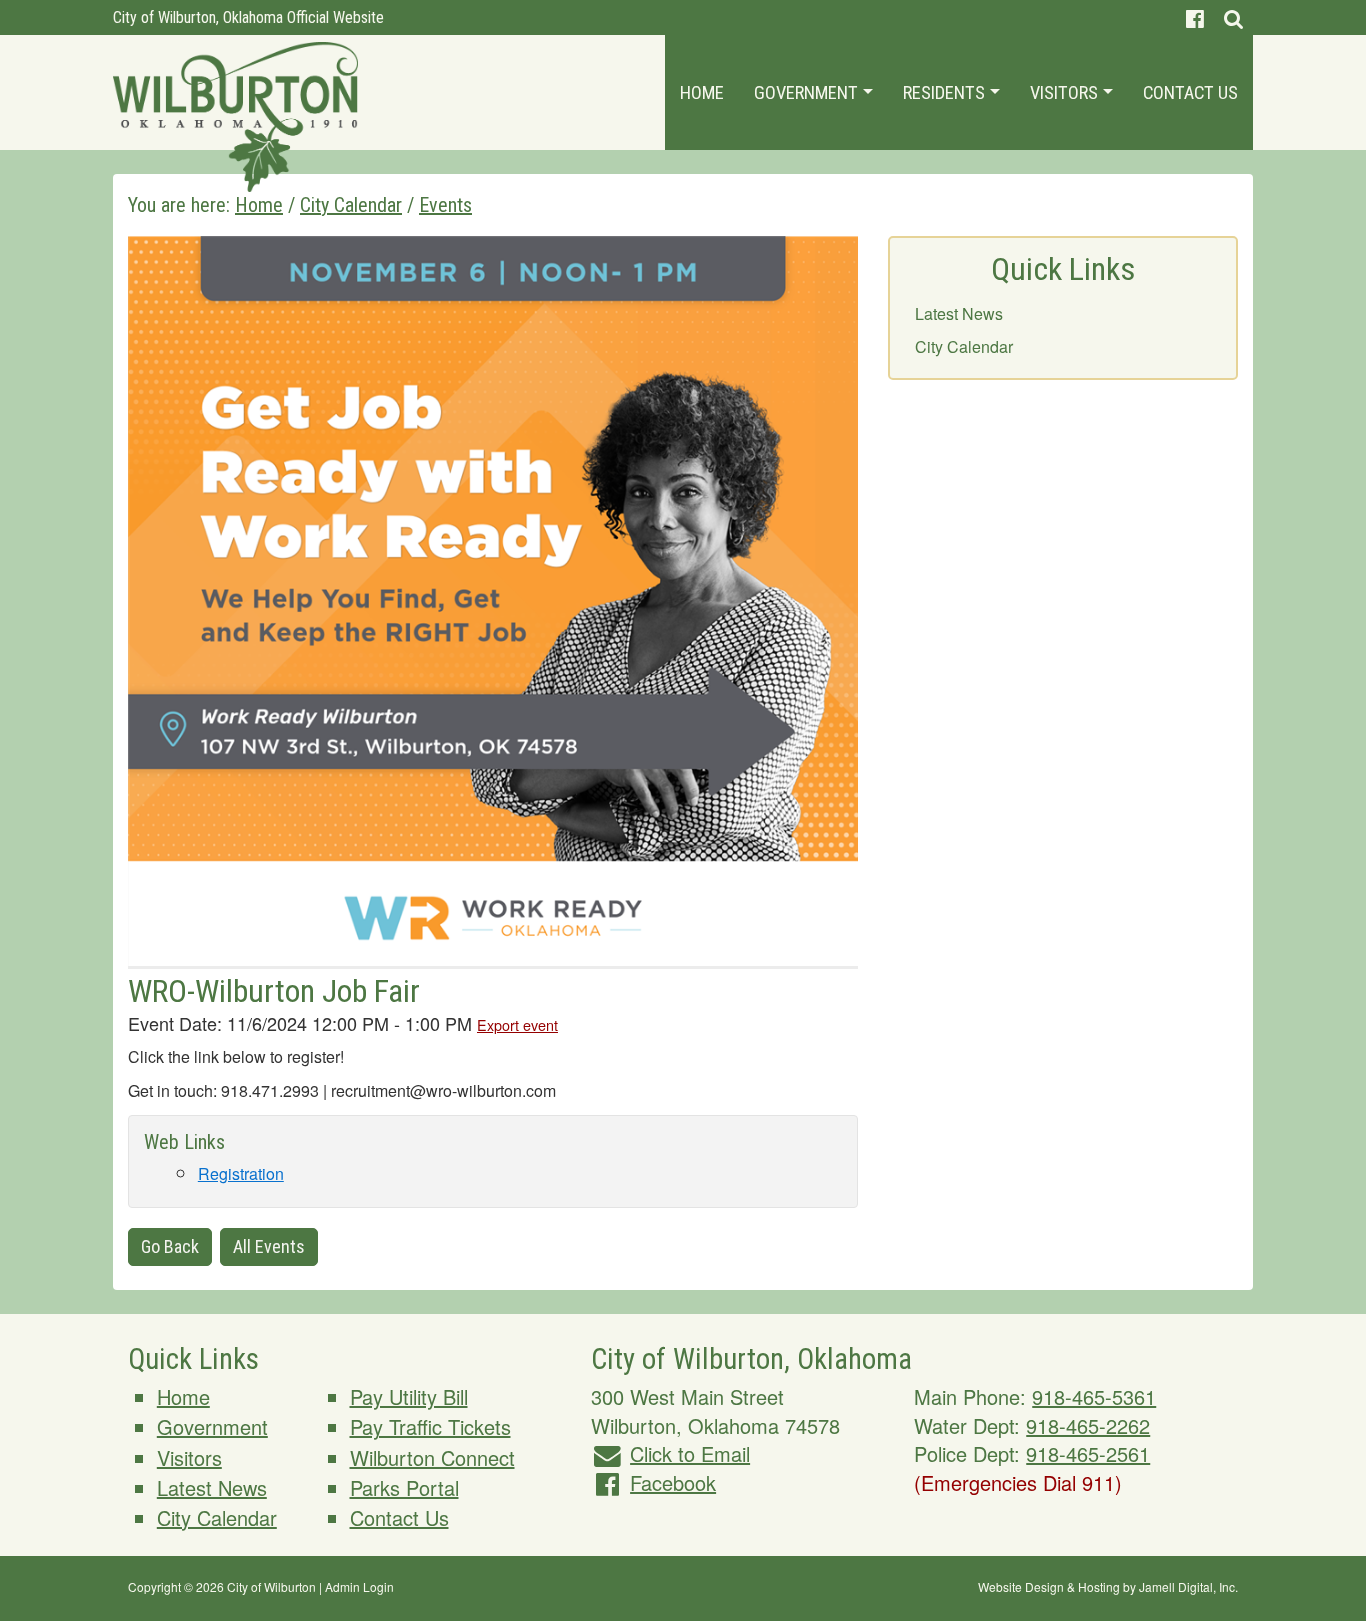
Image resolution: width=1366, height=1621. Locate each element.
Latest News (959, 313)
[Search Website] (1233, 17)
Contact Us (1190, 92)
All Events (269, 1246)
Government (808, 92)
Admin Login (359, 1586)
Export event (517, 1024)
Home (702, 92)
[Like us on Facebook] (1195, 17)
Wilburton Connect (432, 1457)
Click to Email (690, 1453)
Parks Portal (404, 1487)
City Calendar (964, 346)
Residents (946, 92)
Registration (241, 1173)
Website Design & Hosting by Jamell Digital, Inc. (1108, 1586)
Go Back (170, 1246)
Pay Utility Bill (409, 1396)
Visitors (1066, 92)
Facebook (673, 1482)
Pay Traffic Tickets (430, 1426)
